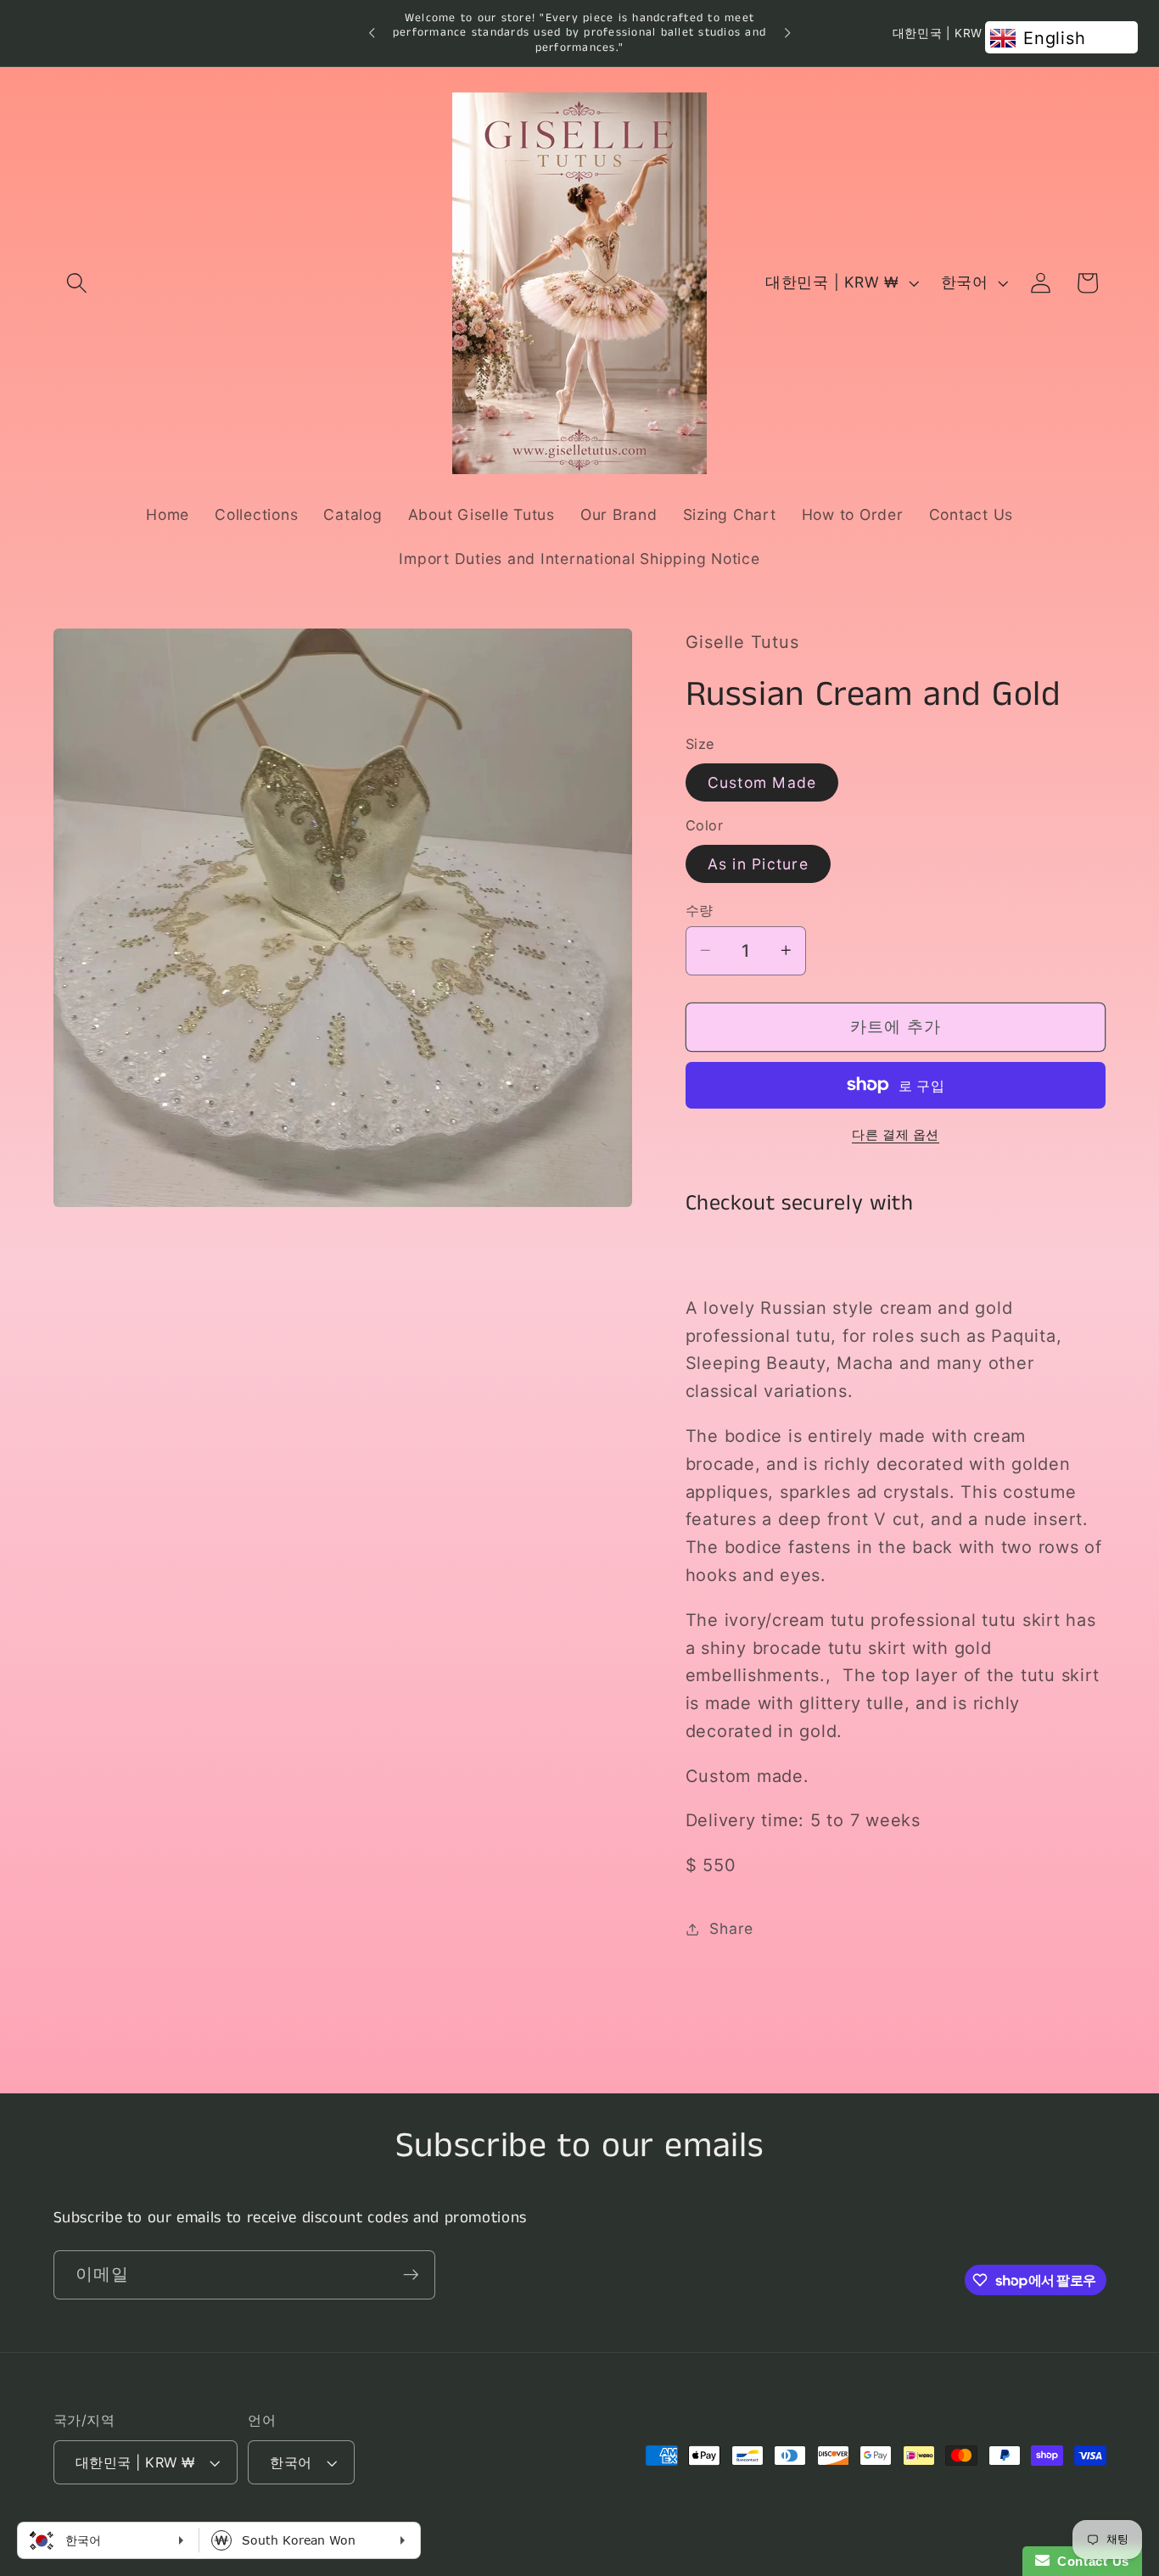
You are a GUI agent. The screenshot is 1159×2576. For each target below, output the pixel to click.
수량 (700, 909)
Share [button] (731, 1928)
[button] (77, 283)
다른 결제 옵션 (896, 1134)
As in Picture (758, 863)
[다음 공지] (787, 33)
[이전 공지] (372, 33)
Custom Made (762, 782)
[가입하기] (411, 2275)
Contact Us (1089, 2561)
